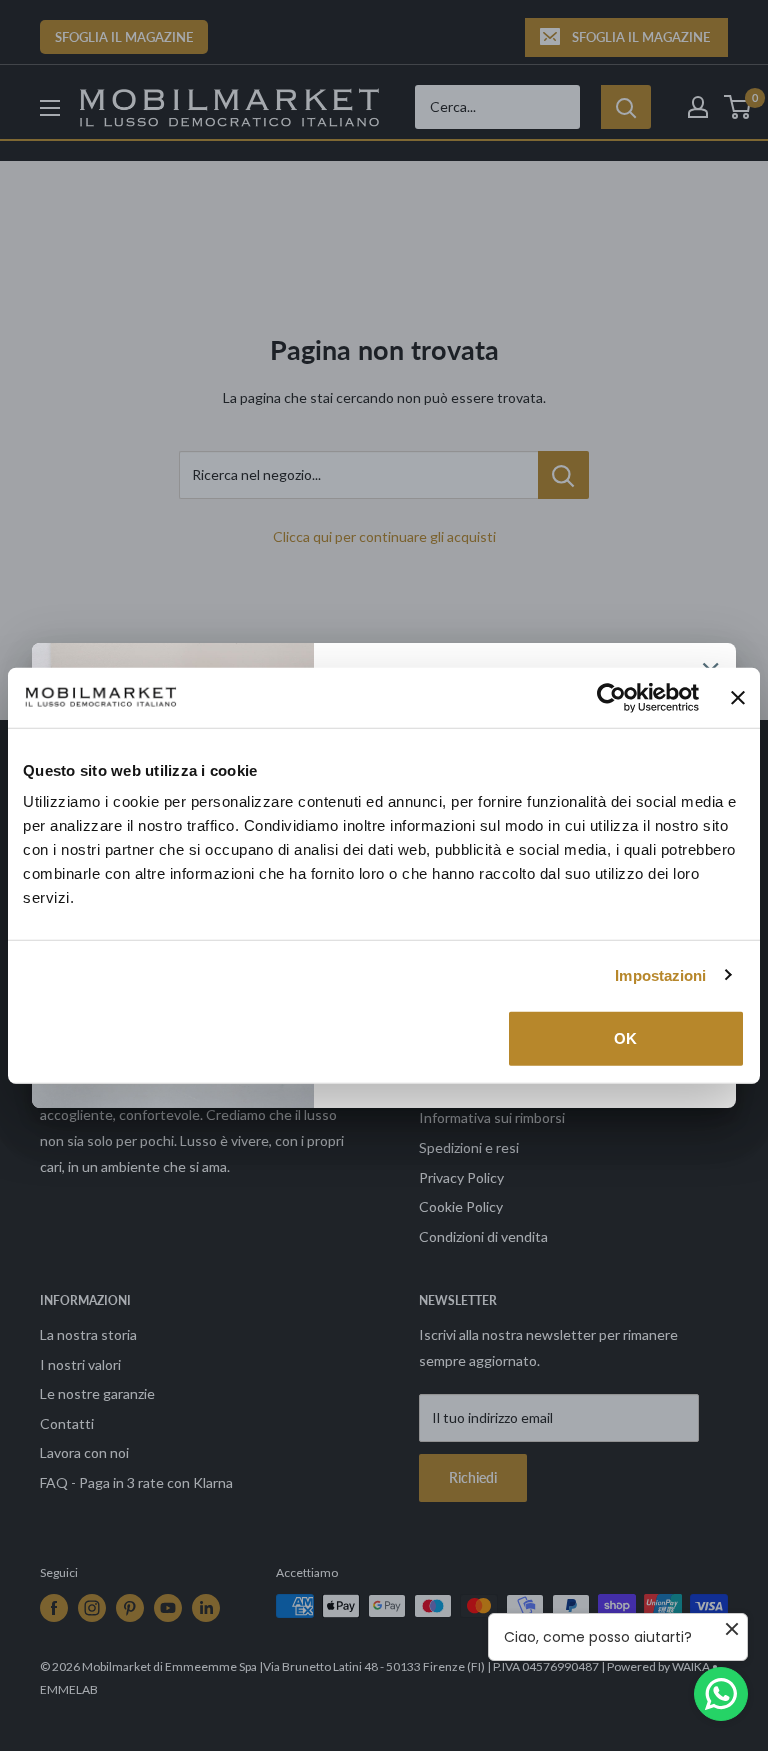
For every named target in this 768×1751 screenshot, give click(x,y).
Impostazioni (660, 974)
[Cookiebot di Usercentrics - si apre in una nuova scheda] (611, 697)
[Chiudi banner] (738, 697)
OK (625, 1038)
